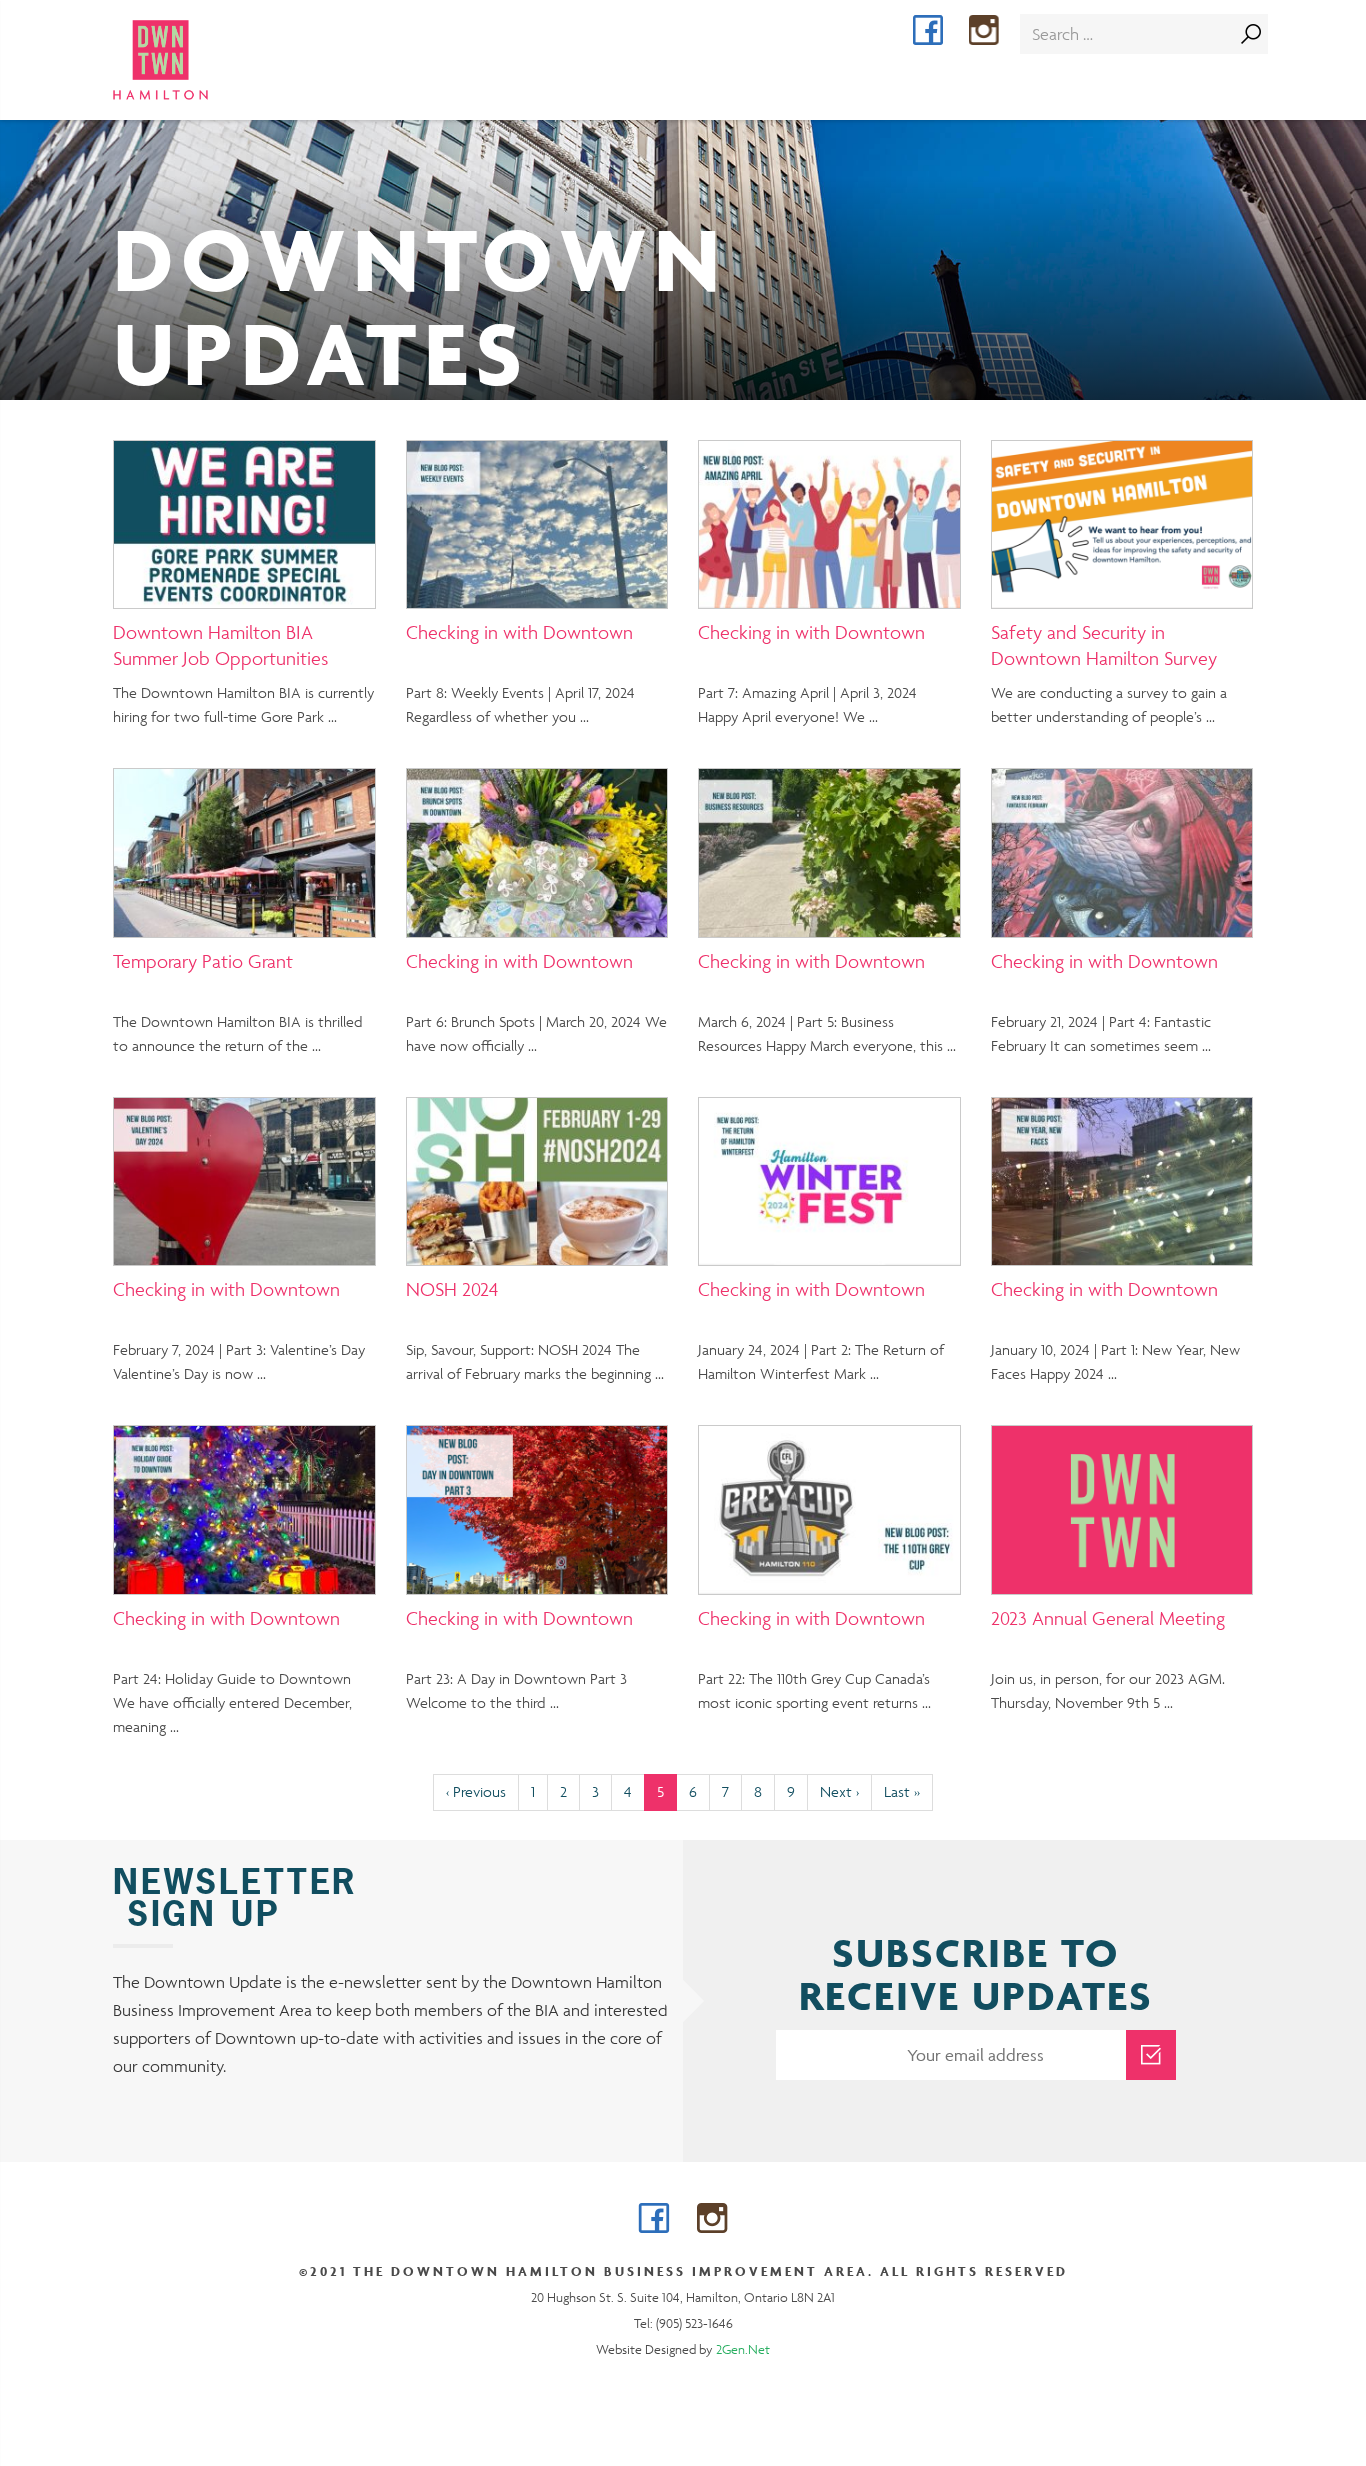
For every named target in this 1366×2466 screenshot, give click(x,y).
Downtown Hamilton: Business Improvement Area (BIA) (196, 60)
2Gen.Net (743, 2349)
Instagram (998, 32)
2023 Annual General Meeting (1108, 1618)
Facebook (942, 32)
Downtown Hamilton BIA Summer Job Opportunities (220, 645)
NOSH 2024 (452, 1289)
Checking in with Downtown (519, 632)
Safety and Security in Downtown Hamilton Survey (1104, 645)
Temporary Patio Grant (203, 961)
